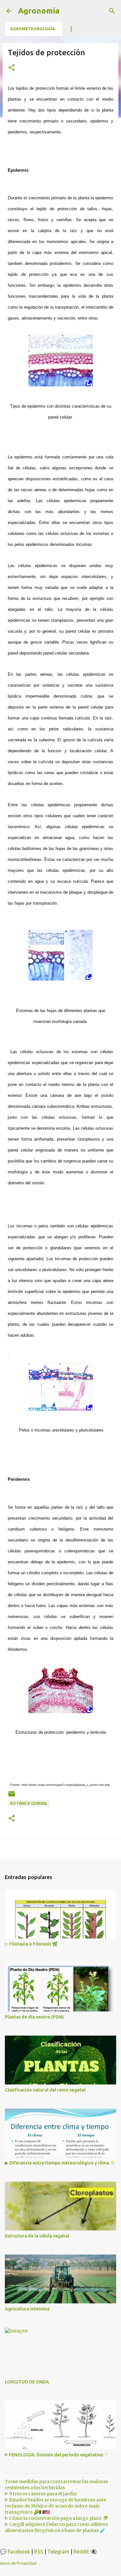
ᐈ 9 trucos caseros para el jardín (41, 2494)
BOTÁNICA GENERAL (29, 1803)
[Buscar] (112, 11)
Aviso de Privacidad (18, 2563)
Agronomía (39, 11)
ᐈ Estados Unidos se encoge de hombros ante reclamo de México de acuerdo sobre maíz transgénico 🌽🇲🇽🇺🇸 (55, 2506)
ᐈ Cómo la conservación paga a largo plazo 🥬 (56, 2518)
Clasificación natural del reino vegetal (45, 2090)
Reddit (81, 2552)
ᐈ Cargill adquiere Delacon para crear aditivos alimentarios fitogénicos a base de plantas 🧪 (56, 2527)
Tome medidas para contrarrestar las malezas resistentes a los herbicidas (56, 2485)
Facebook (19, 2552)
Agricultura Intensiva (27, 2309)
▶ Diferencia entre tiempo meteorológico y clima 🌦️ (60, 2163)
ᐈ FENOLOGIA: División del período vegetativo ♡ (57, 2455)
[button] (12, 68)
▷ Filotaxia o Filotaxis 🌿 (31, 1944)
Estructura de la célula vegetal (37, 2236)
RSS (39, 2552)
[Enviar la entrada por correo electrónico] (12, 1796)
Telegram (58, 2552)
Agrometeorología (33, 29)
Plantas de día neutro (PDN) (34, 2017)
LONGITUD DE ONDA (27, 2382)
